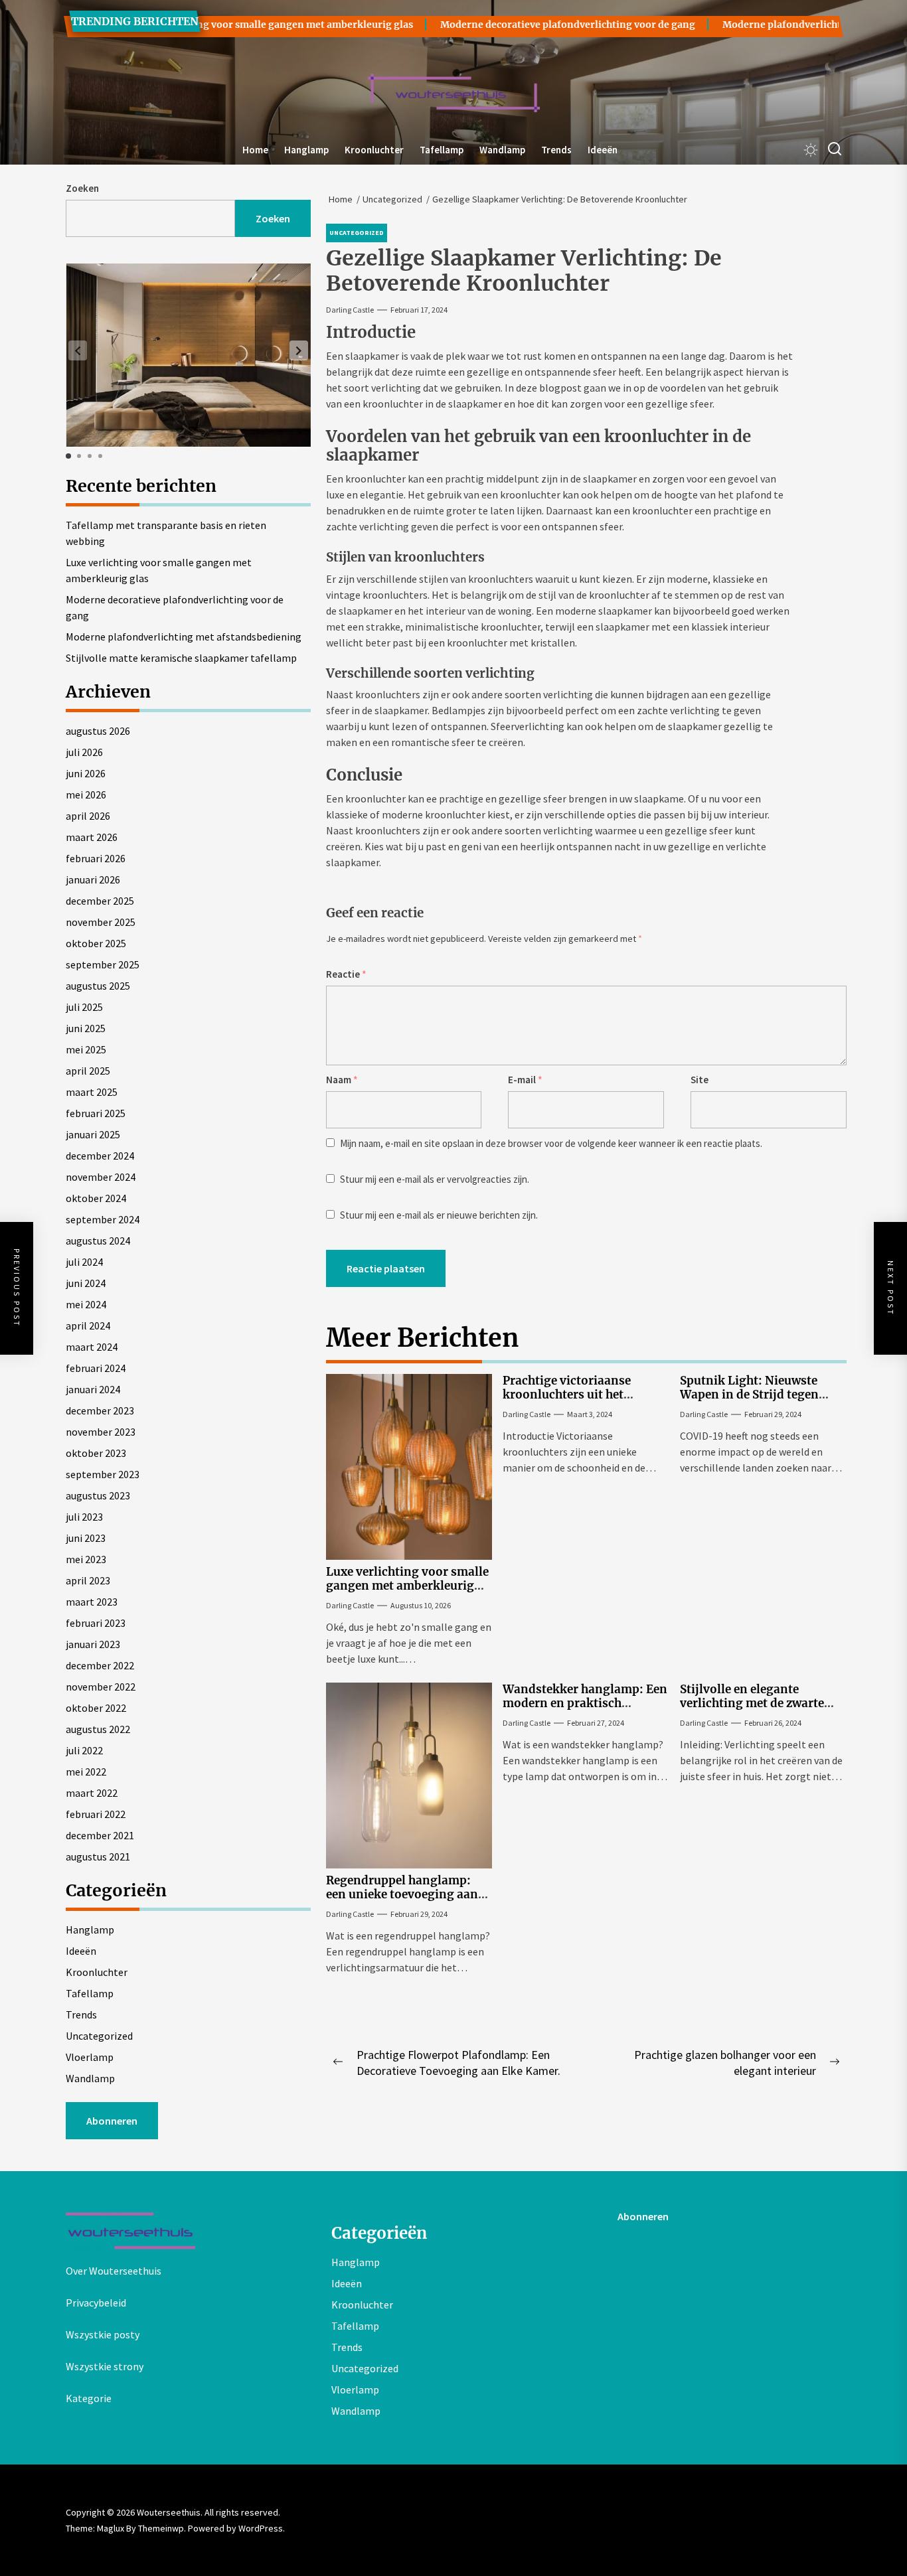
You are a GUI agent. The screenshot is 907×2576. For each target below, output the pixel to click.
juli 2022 (84, 1750)
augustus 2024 (98, 1241)
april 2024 (88, 1326)
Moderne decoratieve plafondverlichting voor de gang (519, 25)
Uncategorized (99, 2036)
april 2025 (88, 1071)
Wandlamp (502, 150)
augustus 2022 (98, 1729)
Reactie (346, 974)
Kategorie (89, 2398)
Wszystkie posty (103, 2334)
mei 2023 (86, 1559)
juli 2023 (84, 1517)
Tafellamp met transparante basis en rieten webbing (166, 533)
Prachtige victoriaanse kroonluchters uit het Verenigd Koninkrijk (567, 1394)
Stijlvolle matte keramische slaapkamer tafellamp (181, 658)
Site (700, 1080)
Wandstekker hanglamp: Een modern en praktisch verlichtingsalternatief (585, 1703)
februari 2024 (96, 1368)
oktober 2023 (96, 1453)
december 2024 (100, 1156)
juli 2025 (84, 1007)
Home (255, 150)
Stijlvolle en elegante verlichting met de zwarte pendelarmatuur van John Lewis (753, 1709)
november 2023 (101, 1432)
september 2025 (103, 964)
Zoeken (82, 188)
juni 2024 (86, 1283)
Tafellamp (442, 150)
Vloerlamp (90, 2057)
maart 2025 (92, 1092)
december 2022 (100, 1665)
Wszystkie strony (105, 2366)
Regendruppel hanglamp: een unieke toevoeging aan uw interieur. (402, 1894)
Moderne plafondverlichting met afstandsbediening (184, 637)
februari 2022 (96, 1814)
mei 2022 (86, 1772)
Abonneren (112, 2121)
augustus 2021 (98, 1856)
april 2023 (88, 1580)
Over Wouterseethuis (114, 2271)
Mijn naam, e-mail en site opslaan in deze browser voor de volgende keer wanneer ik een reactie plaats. (551, 1143)
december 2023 (100, 1410)
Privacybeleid (96, 2303)
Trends (556, 150)
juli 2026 (84, 752)
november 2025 (101, 922)
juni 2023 (86, 1538)
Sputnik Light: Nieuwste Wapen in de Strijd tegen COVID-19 (749, 1394)
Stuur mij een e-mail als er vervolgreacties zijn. (435, 1179)
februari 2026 (96, 858)
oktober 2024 (96, 1198)
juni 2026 (86, 773)
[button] (299, 350)
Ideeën (603, 150)
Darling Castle (350, 310)
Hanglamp (306, 150)
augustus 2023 (98, 1495)
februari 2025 (96, 1113)
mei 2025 (86, 1049)
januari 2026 (93, 879)
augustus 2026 (98, 731)
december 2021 (100, 1835)
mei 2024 (86, 1304)
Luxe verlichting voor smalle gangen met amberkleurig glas (224, 25)
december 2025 (100, 901)
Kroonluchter (374, 150)
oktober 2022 (96, 1708)
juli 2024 (84, 1262)
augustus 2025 (98, 986)
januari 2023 (93, 1644)
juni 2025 (86, 1028)
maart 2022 (92, 1793)
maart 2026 (92, 837)
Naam (342, 1080)
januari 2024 (93, 1389)
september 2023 (103, 1474)
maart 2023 (92, 1602)
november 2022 (101, 1687)
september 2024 (103, 1219)
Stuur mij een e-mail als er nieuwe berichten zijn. (439, 1215)
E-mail (525, 1080)
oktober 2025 (96, 943)
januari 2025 (93, 1134)
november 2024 (101, 1177)
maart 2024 (92, 1347)
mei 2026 (86, 795)
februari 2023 (96, 1623)
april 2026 (88, 816)
